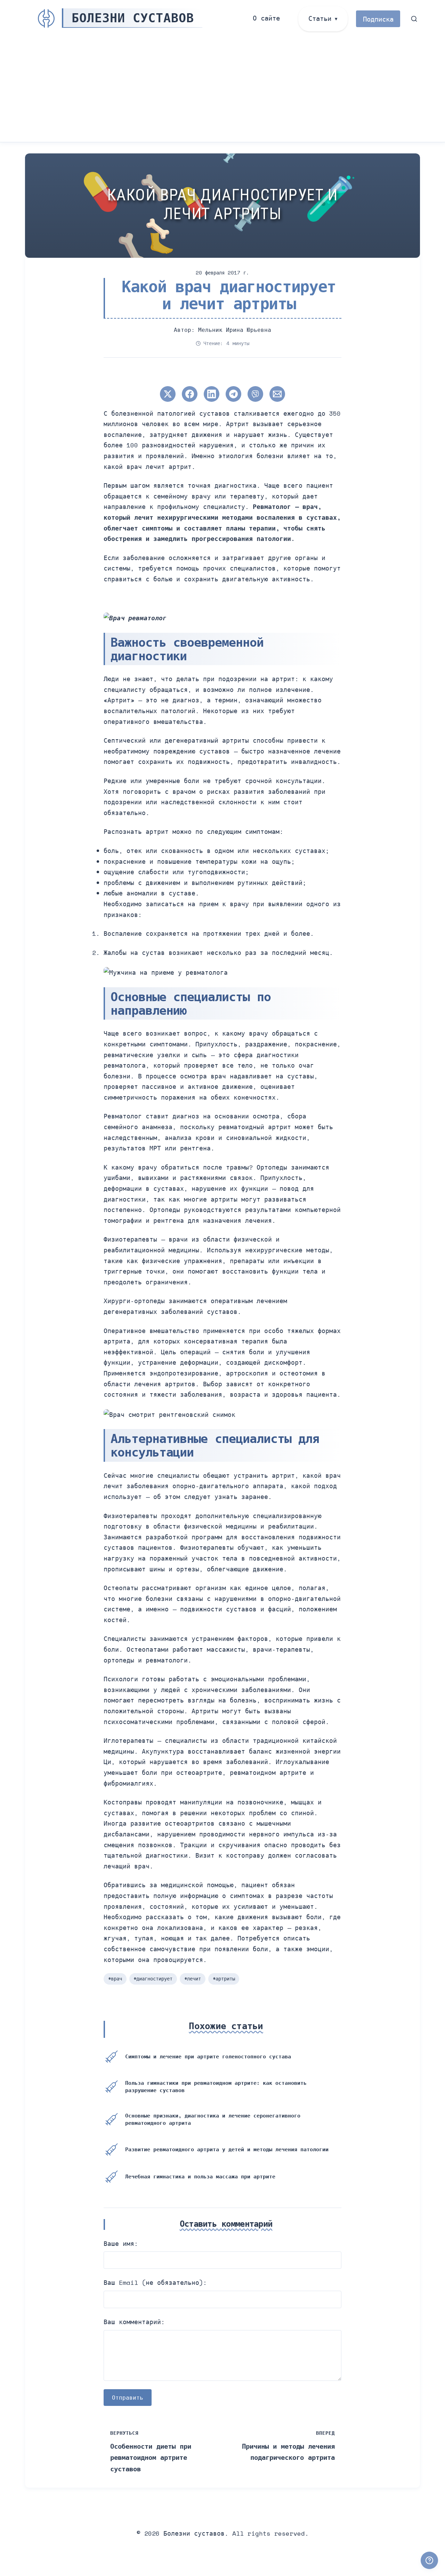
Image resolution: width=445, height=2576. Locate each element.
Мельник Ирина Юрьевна (235, 330)
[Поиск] (414, 19)
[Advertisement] (222, 90)
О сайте (266, 18)
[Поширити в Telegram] (233, 394)
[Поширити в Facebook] (190, 394)
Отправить (128, 2398)
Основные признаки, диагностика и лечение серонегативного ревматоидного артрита (213, 2119)
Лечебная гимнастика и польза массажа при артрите (200, 2176)
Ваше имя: (121, 2243)
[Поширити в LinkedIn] (212, 394)
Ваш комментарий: (134, 2322)
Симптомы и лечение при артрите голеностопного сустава (208, 2056)
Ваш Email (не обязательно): (155, 2282)
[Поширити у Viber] (255, 394)
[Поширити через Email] (277, 394)
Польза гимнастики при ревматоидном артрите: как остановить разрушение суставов (216, 2086)
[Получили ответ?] (429, 2560)
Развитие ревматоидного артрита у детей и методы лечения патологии (227, 2149)
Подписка (378, 19)
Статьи (320, 18)
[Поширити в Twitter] (168, 394)
